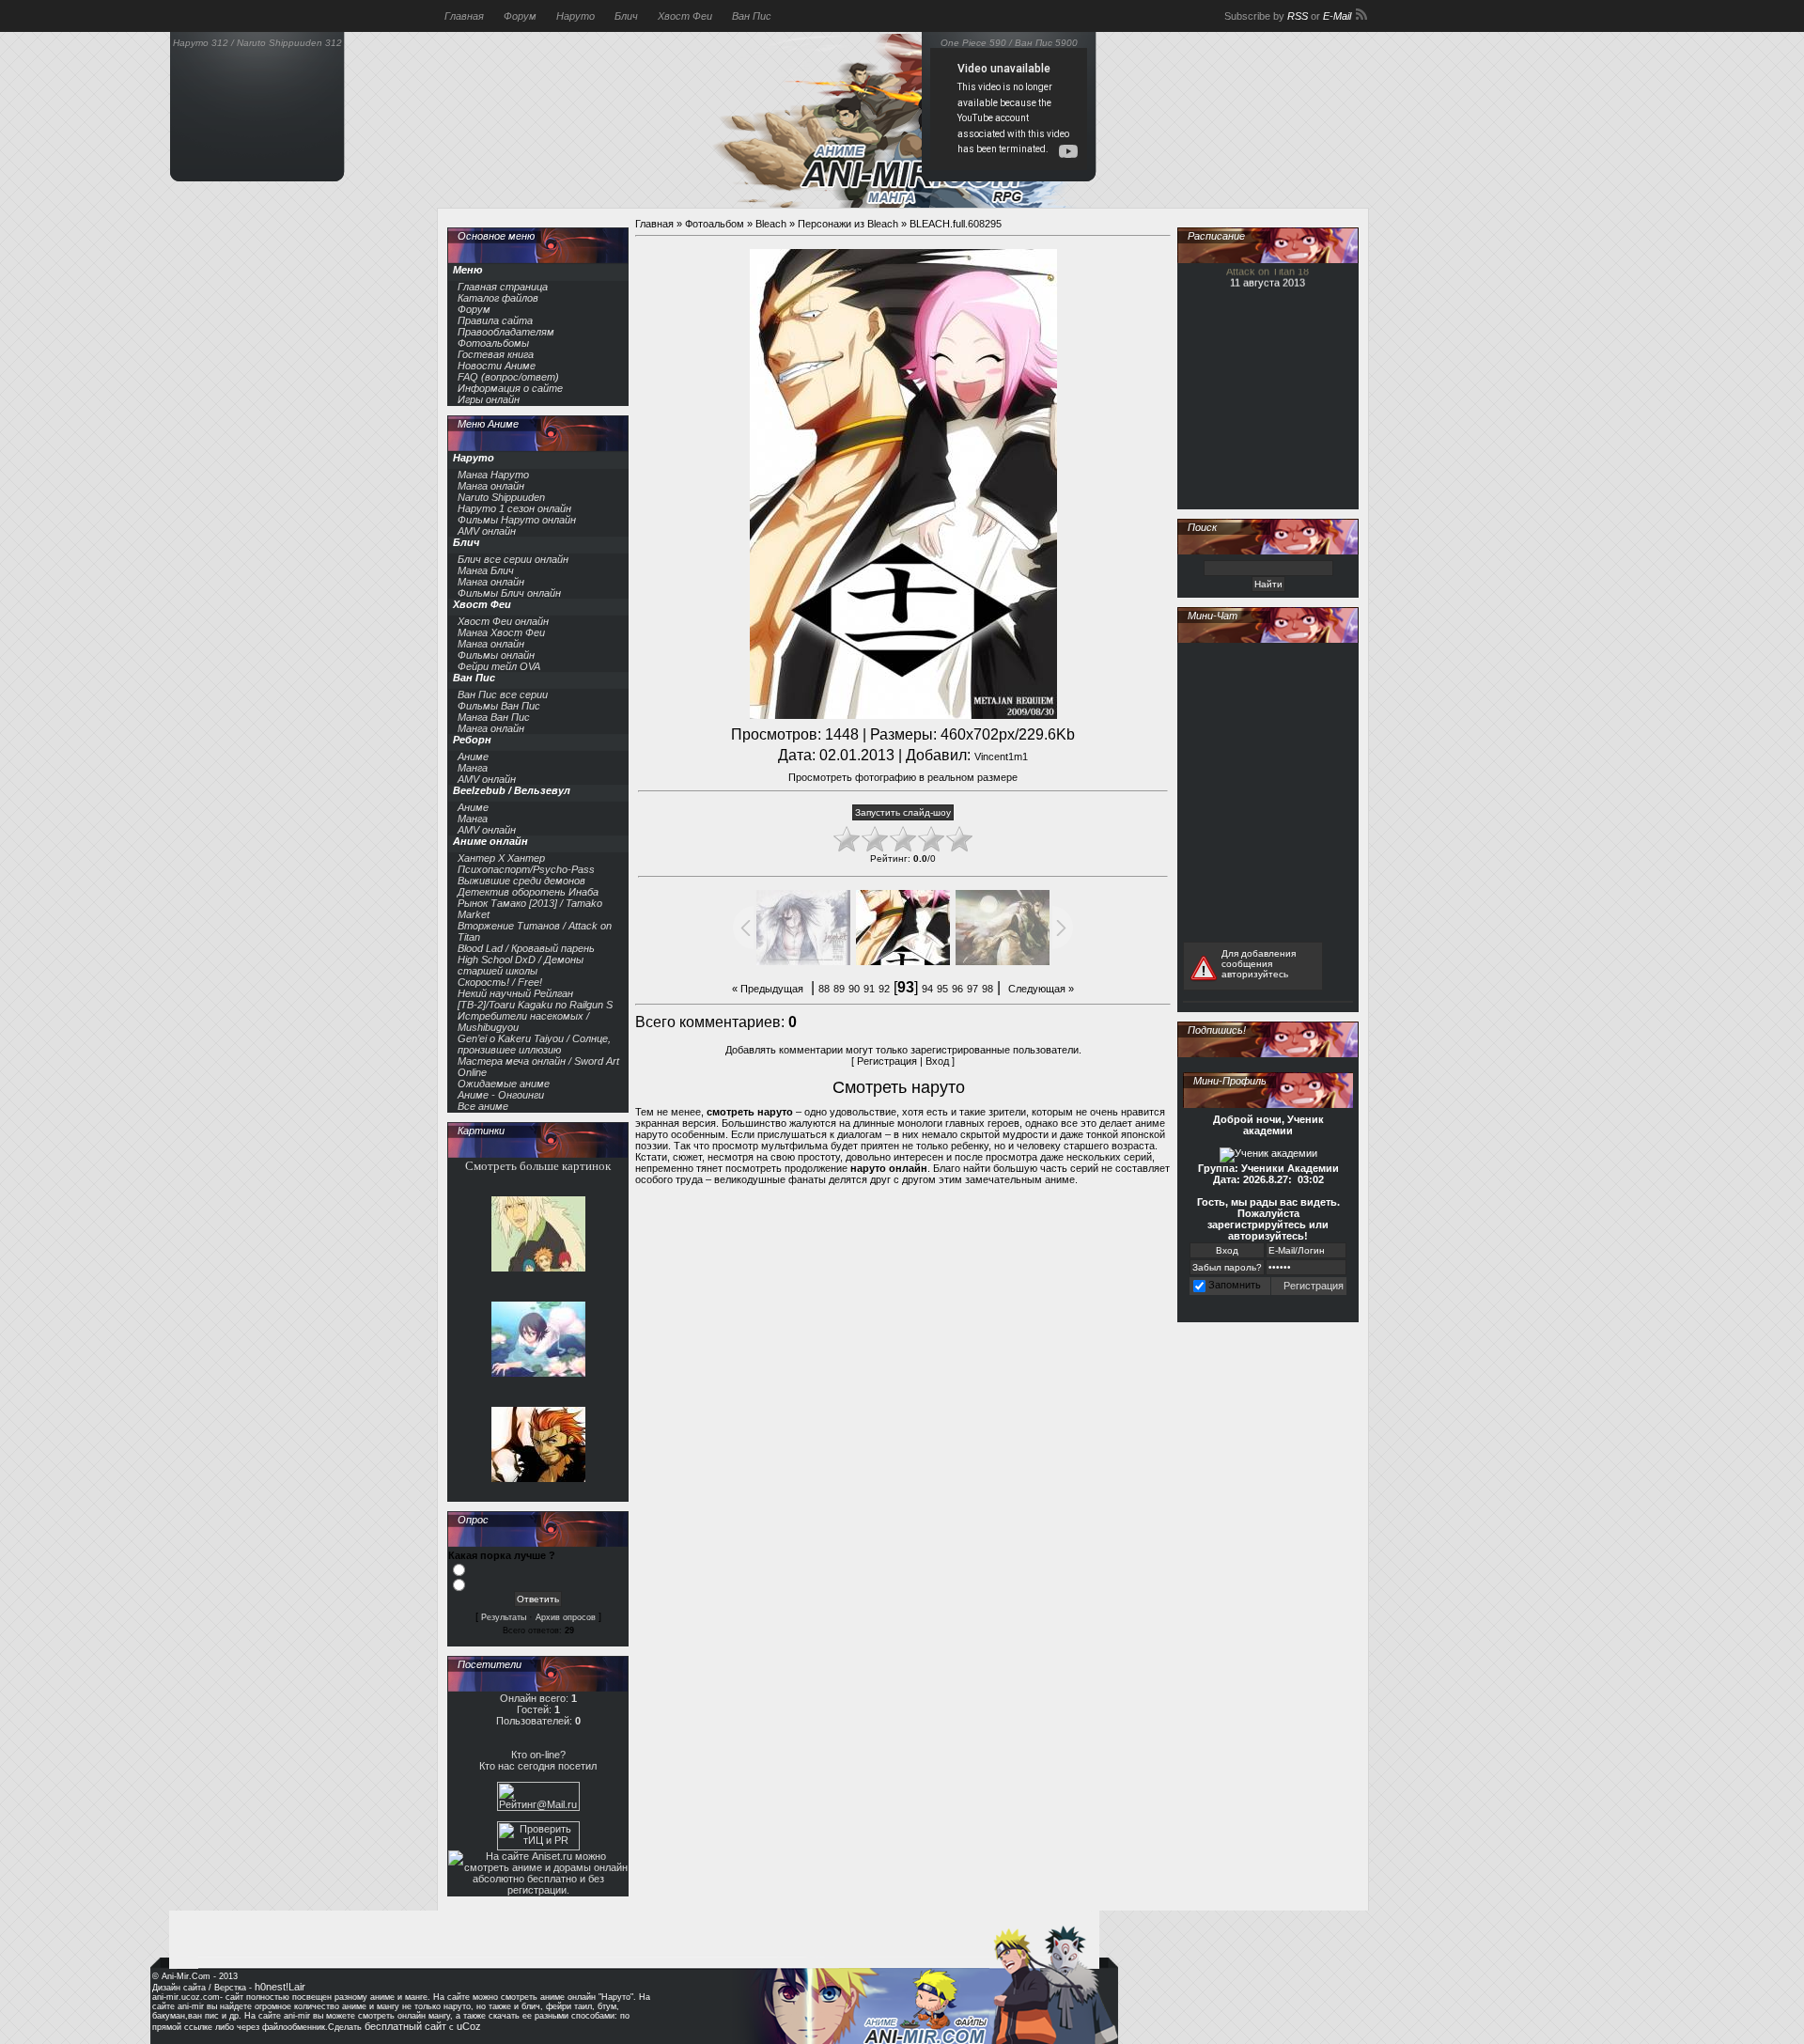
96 (957, 989)
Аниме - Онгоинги (501, 1095)
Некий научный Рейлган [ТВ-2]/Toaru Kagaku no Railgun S (535, 999)
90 (854, 989)
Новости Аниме (497, 366)
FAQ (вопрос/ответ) (508, 377)
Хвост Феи (685, 16)
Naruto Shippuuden (501, 497)
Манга (473, 768)
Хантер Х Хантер (501, 858)
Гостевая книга (496, 354)
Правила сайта (495, 320)
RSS (1298, 16)
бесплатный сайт (405, 2026)
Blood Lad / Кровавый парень (526, 948)
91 (869, 989)
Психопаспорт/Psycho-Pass (526, 869)
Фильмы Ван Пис (499, 706)
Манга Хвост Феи (501, 632)
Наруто (575, 16)
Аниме (473, 757)
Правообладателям (506, 332)
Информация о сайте (510, 388)
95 (942, 989)
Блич (626, 16)
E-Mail (1337, 16)
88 (824, 989)
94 (927, 989)
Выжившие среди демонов (521, 881)
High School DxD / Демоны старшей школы (521, 965)
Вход (937, 1061)
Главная (464, 16)
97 (972, 989)
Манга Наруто (493, 475)
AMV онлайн (487, 531)
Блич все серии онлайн (513, 559)
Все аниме (483, 1106)
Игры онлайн (489, 399)
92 (884, 989)
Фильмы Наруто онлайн (517, 520)
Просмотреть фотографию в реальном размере (903, 777)
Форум (520, 16)
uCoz (469, 2026)
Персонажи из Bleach (848, 224)
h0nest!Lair (280, 1987)
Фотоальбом (715, 224)
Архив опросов (566, 1617)
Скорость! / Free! (500, 982)
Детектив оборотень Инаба (528, 892)
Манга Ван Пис (494, 717)
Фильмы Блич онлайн (509, 593)
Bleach (771, 224)
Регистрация (887, 1061)
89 (839, 989)
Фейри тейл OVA (499, 666)
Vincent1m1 (1001, 757)
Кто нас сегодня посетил (538, 1766)
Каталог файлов (498, 298)
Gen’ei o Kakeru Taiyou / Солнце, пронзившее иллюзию (534, 1044)
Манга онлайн (491, 486)
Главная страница (503, 287)
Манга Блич (486, 570)
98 (988, 989)
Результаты (504, 1617)
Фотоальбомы (493, 343)
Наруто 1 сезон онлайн (514, 508)
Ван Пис (752, 16)
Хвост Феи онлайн (503, 621)
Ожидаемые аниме (504, 1084)
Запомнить (1235, 1285)
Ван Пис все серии (503, 694)
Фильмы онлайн (496, 655)
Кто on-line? (538, 1755)
